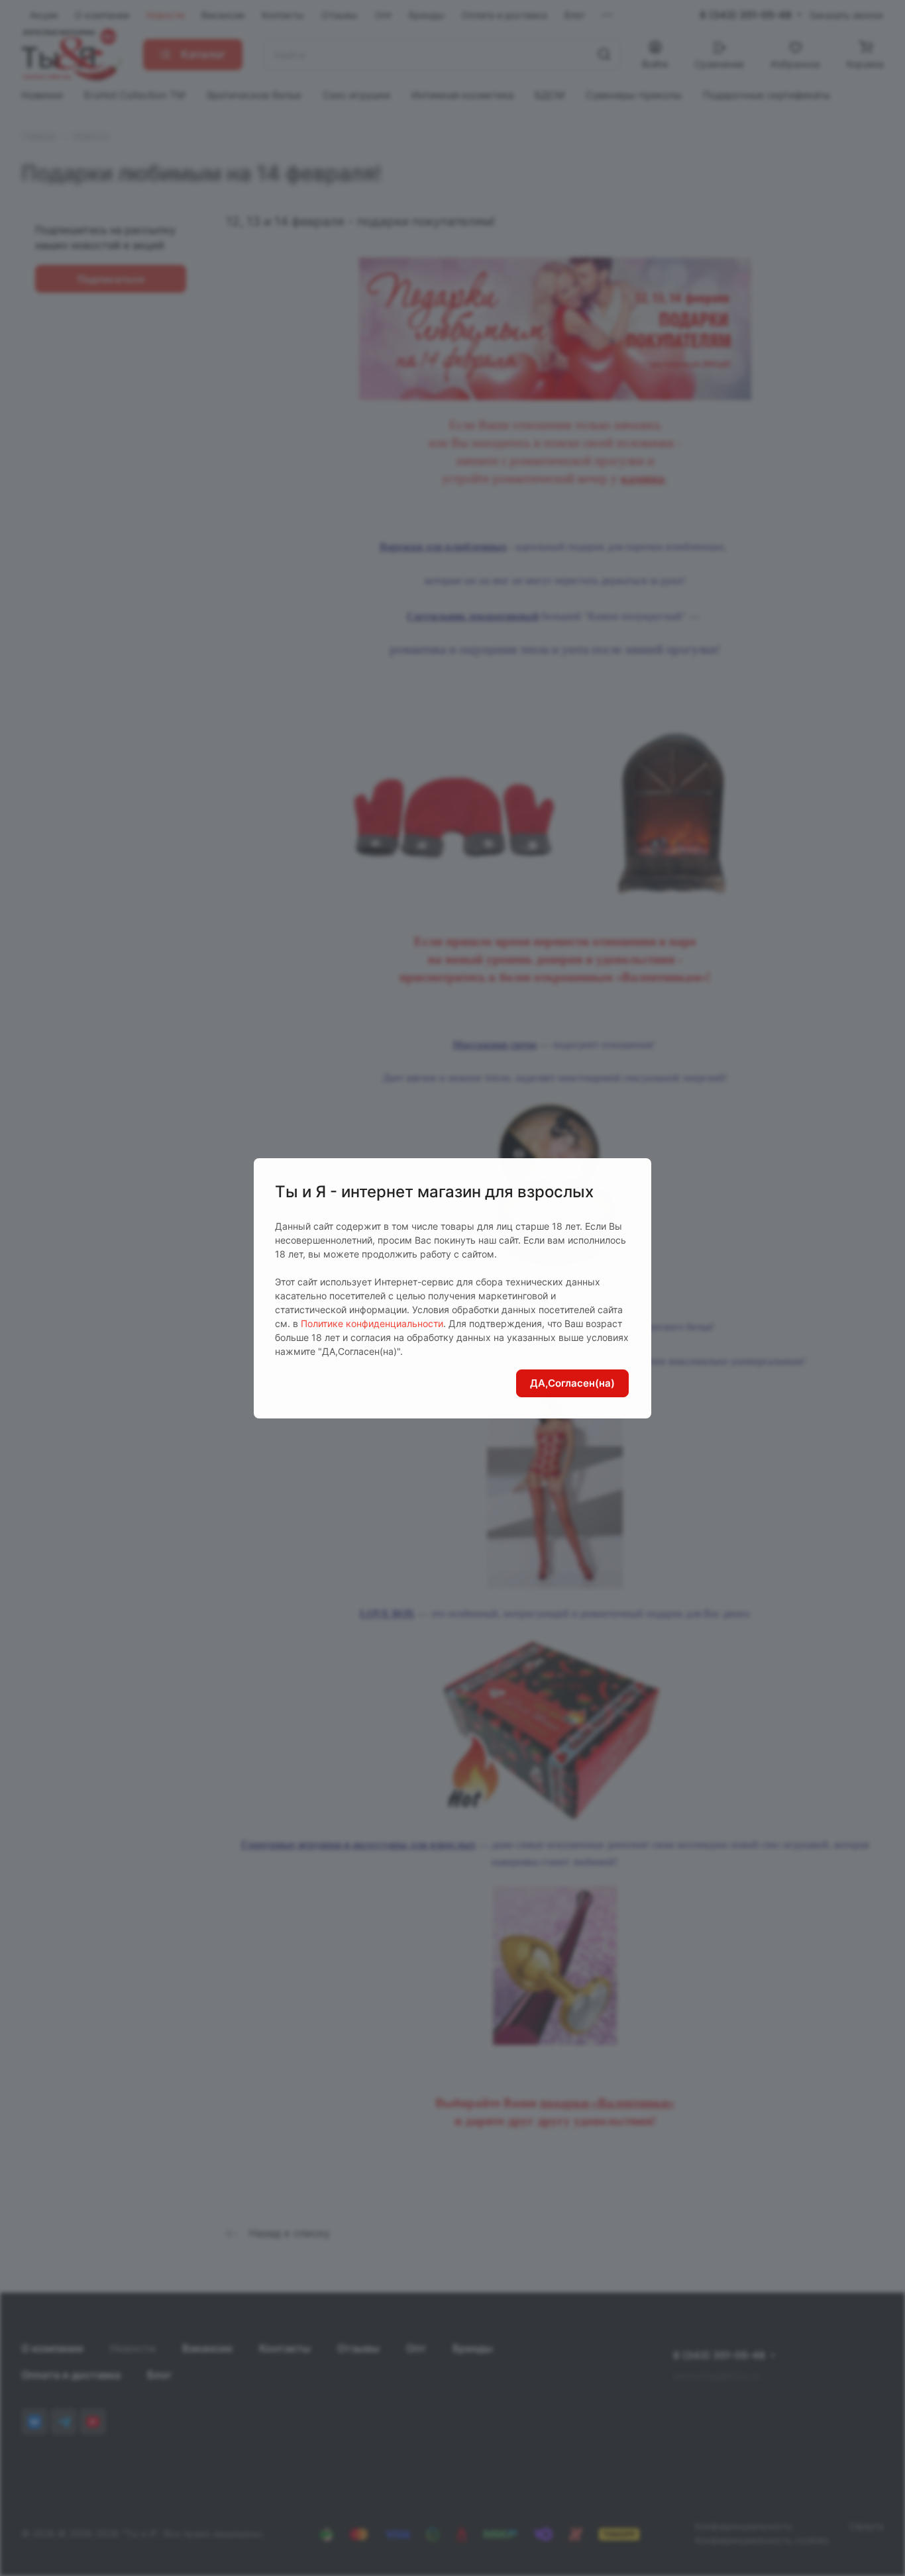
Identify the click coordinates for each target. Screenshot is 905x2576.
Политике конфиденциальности (372, 1323)
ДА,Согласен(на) (572, 1383)
